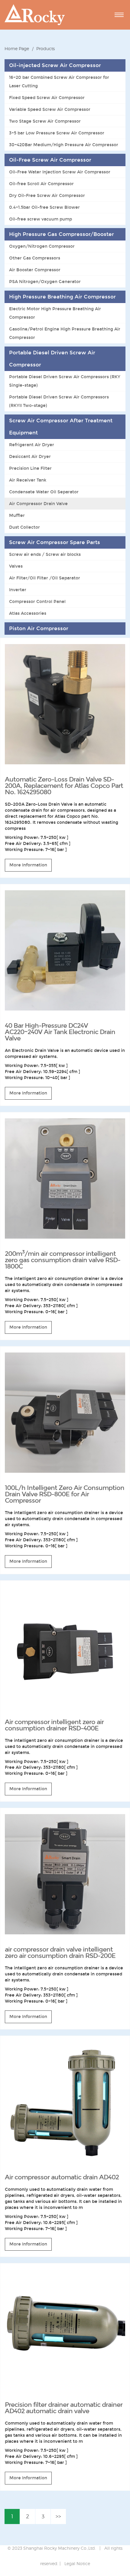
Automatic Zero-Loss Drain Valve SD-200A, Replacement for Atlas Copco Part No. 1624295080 (64, 786)
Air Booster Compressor (35, 270)
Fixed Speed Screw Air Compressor (47, 98)
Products (45, 48)
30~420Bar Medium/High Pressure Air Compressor (64, 145)
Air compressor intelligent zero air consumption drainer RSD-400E (54, 1725)
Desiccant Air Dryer (30, 456)
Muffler (17, 515)
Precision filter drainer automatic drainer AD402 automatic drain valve (64, 2408)
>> (58, 2516)
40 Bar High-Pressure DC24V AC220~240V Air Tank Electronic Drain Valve (60, 1032)
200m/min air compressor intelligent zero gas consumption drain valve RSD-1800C (63, 1260)
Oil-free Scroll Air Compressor (41, 184)
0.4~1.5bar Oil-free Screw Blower (44, 207)
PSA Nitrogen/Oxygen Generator (45, 282)
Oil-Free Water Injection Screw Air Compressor (60, 172)
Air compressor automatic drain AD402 (62, 2177)
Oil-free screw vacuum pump (41, 219)
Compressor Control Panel (37, 601)
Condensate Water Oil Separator (44, 492)
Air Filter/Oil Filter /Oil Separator (45, 578)
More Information (28, 865)
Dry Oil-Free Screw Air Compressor (47, 195)
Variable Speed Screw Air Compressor (50, 109)
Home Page (17, 48)
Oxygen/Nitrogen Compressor (42, 246)
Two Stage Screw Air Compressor (45, 121)
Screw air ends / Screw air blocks (45, 554)
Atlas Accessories (28, 613)
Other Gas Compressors (35, 258)
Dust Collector (24, 527)
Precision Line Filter (30, 468)
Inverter (18, 590)
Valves (16, 566)
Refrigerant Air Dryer (32, 445)
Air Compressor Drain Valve (38, 504)
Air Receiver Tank (28, 480)
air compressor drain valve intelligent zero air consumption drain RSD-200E (60, 1953)
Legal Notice (77, 2563)
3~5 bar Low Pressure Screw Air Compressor (57, 133)
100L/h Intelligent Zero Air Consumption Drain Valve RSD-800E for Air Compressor (65, 1494)
